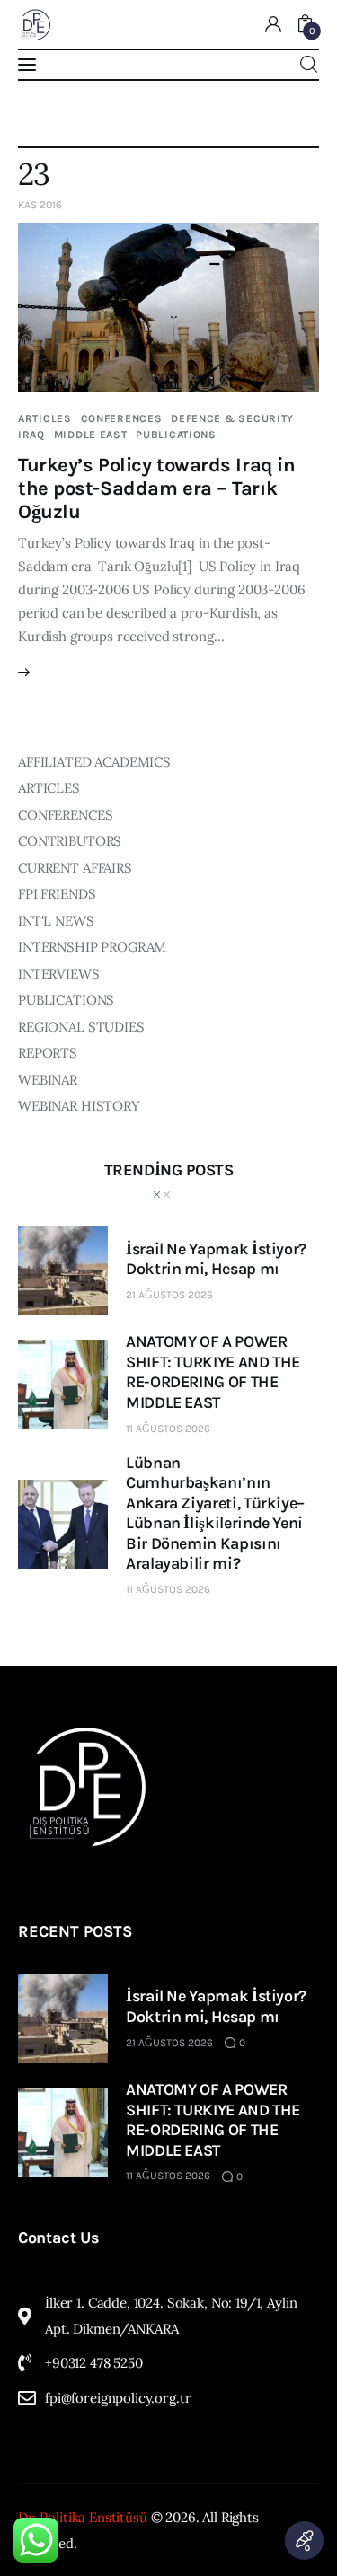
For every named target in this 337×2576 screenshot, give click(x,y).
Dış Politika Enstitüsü (83, 2517)
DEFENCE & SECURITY (232, 418)
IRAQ (31, 435)
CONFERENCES (122, 418)
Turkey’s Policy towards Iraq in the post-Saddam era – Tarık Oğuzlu (156, 488)
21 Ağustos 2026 (169, 1295)
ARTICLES (45, 418)
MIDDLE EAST (91, 435)
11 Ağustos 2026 (168, 1429)
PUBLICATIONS (176, 435)
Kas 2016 (40, 205)
